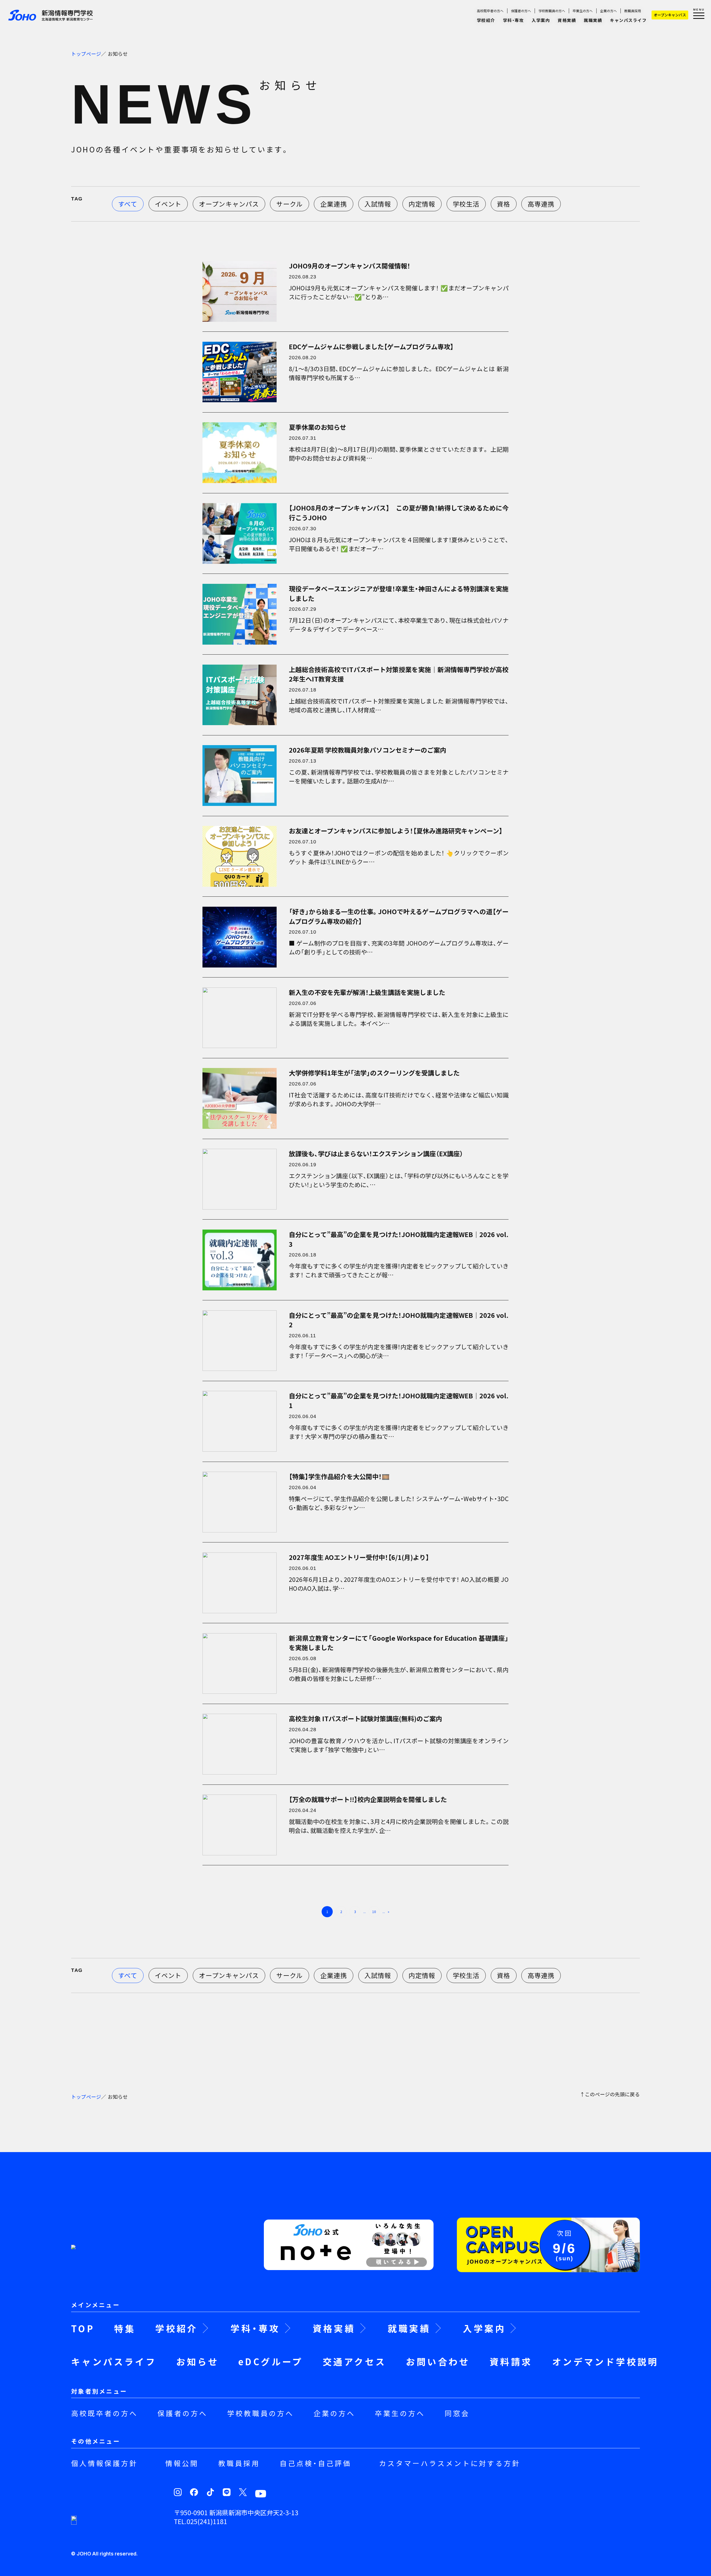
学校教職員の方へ (552, 11)
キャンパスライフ (628, 20)
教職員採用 (633, 11)
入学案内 (541, 20)
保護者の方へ (521, 11)
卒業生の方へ (583, 11)
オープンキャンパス (670, 15)
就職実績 (593, 20)
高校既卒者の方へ (490, 11)
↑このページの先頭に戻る (610, 2095)
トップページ (86, 54)
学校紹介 (486, 20)
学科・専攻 (514, 20)
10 (374, 1912)
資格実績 (567, 20)
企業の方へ (609, 11)
